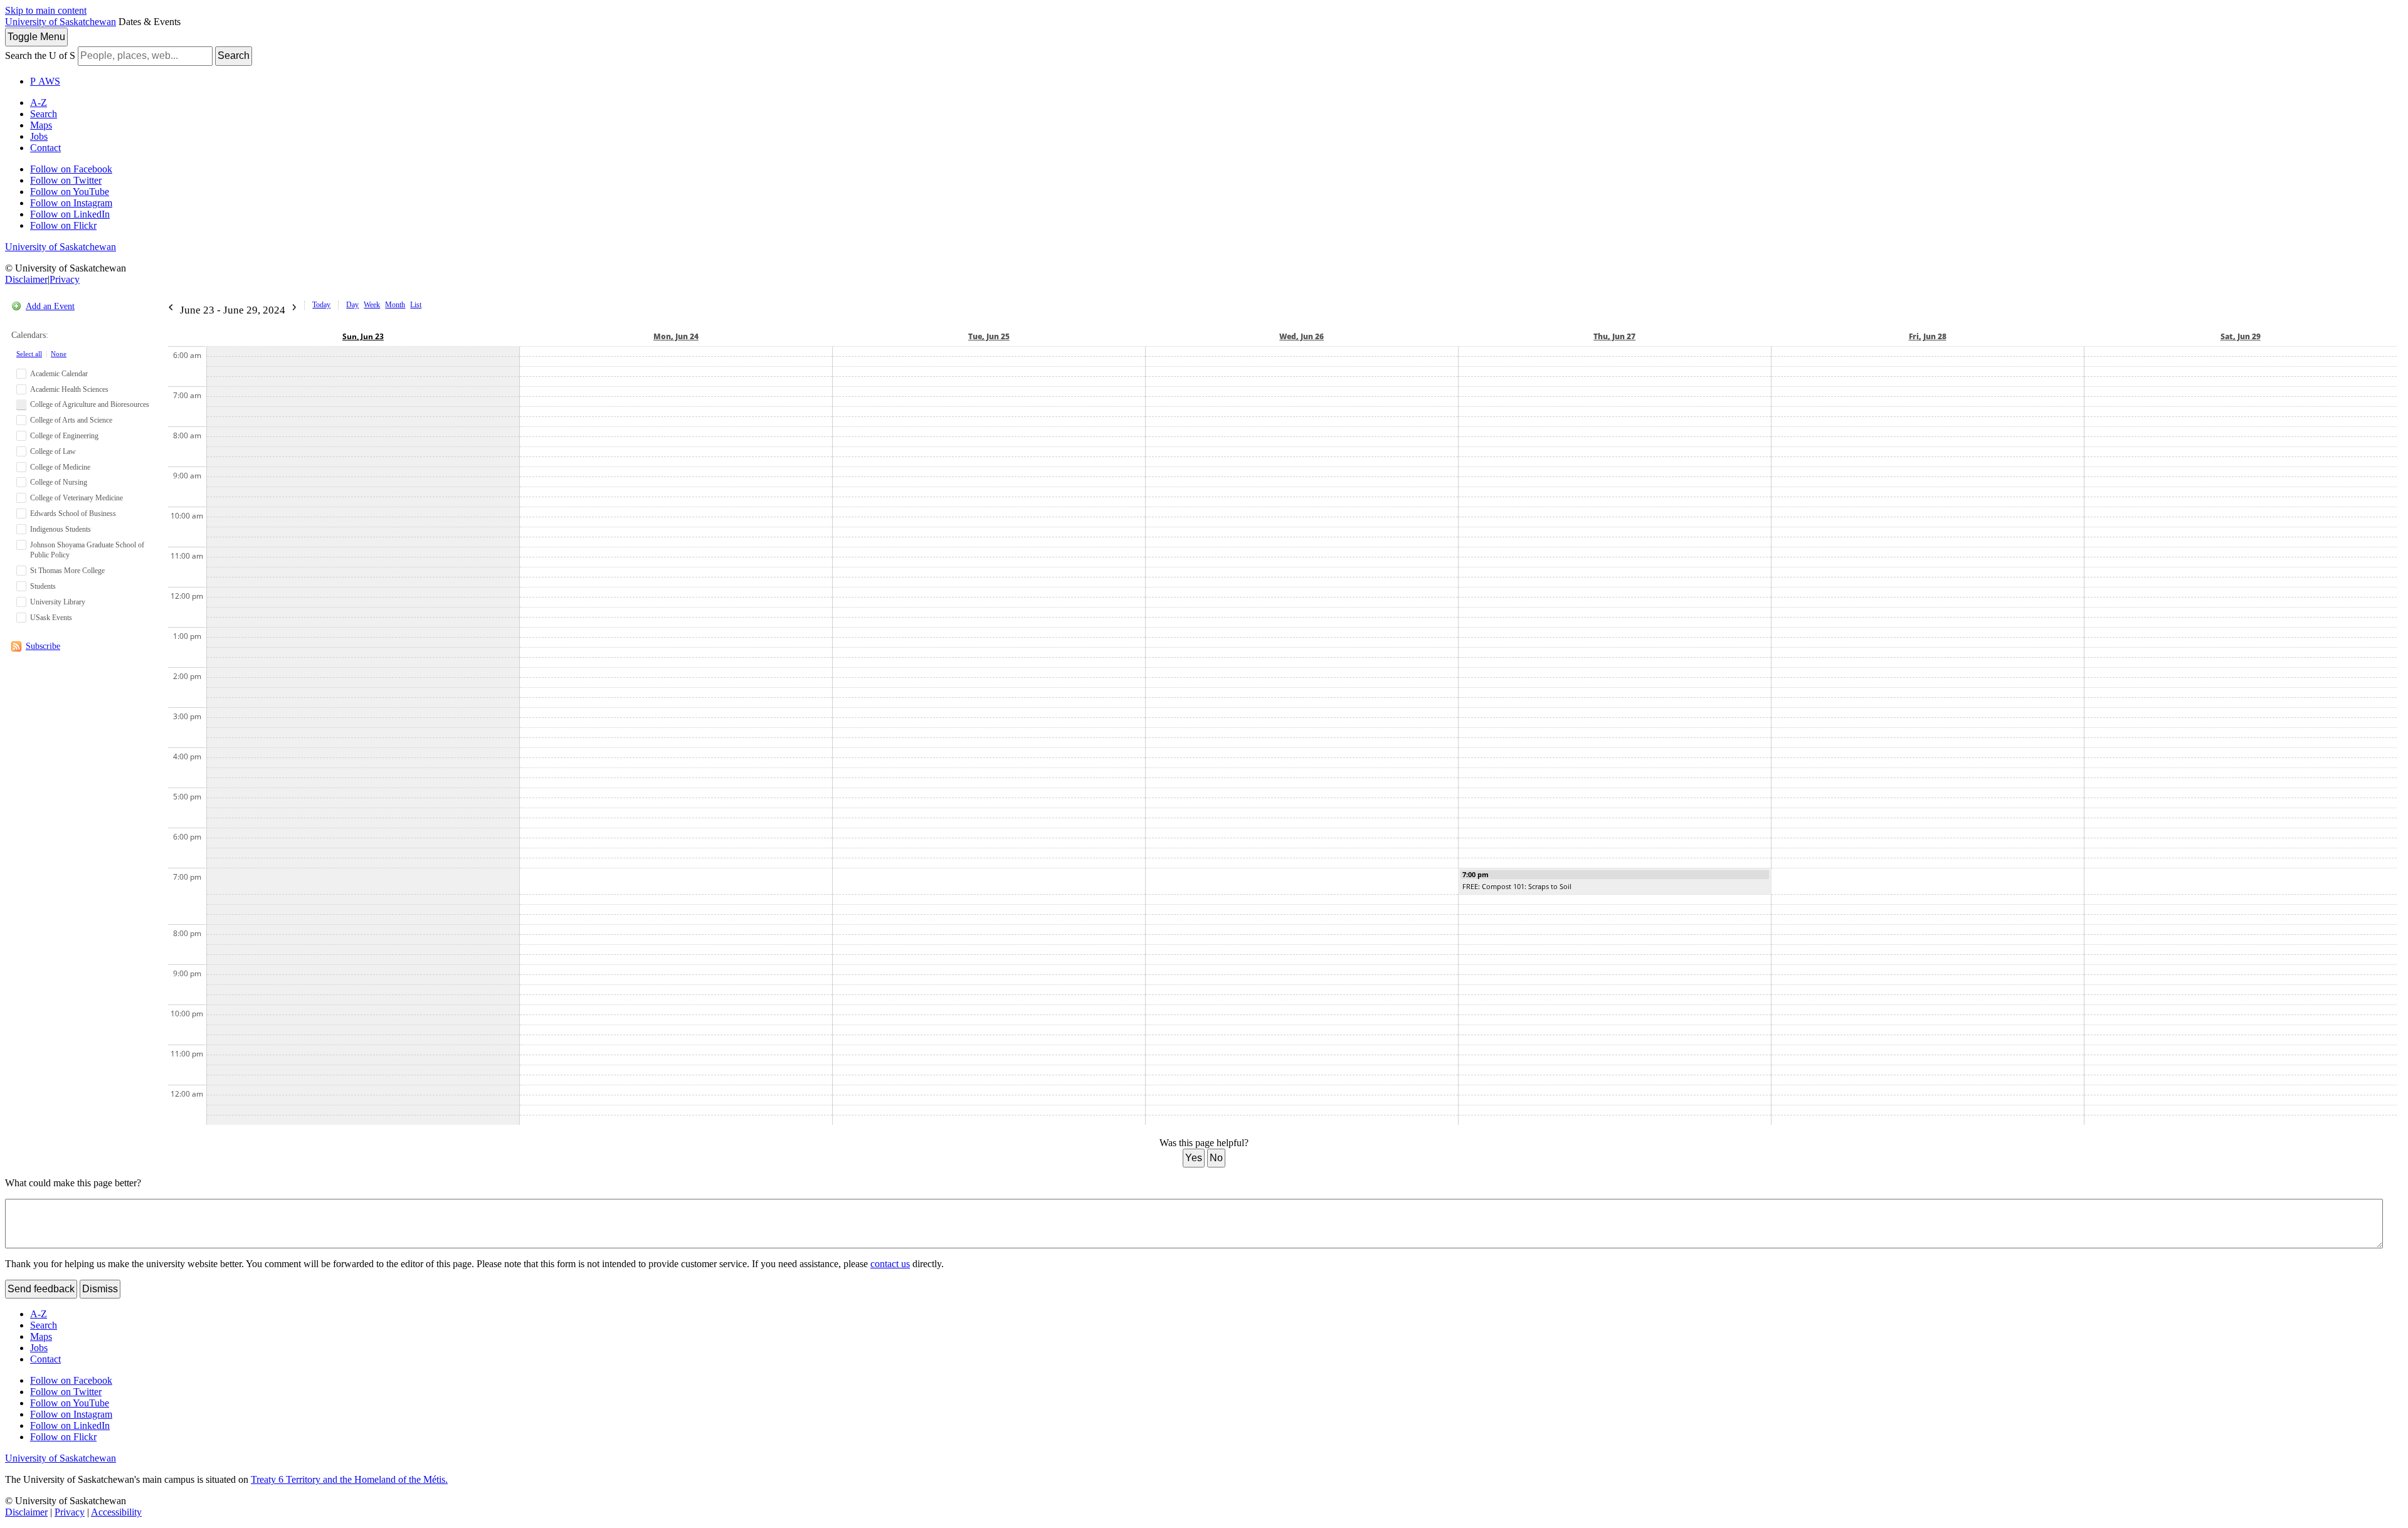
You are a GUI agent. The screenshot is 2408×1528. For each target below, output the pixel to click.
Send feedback (41, 1289)
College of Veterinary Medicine (77, 498)
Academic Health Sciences (69, 389)
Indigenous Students (61, 529)
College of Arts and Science (71, 420)
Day (352, 305)
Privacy (65, 279)
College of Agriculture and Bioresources (90, 404)
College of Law (53, 451)
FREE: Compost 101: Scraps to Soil (1517, 886)
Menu (36, 37)
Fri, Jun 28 (1928, 336)
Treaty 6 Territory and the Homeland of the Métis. (349, 1479)
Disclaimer (26, 279)
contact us (890, 1264)
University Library (58, 602)
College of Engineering (64, 436)
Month (395, 305)
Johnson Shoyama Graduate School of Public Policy (87, 550)
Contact (45, 148)
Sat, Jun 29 (2241, 336)
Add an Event (50, 306)
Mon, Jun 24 (676, 336)
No (1216, 1158)
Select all (29, 354)
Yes (1194, 1158)
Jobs (39, 136)
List (416, 305)
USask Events (51, 618)
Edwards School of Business (73, 514)
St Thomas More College (67, 571)
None (59, 354)
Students (43, 586)
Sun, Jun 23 (363, 336)
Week (372, 305)
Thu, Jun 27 (1614, 336)
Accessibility (116, 1512)
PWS (45, 81)
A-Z (39, 103)
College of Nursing (59, 482)
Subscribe (43, 646)
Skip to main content (46, 10)
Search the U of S (40, 55)
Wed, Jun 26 (1302, 336)
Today (321, 305)
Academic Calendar (59, 374)
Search (234, 55)
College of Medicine (60, 467)
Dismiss (100, 1289)
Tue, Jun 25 (989, 336)
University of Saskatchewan (61, 22)
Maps (41, 125)
